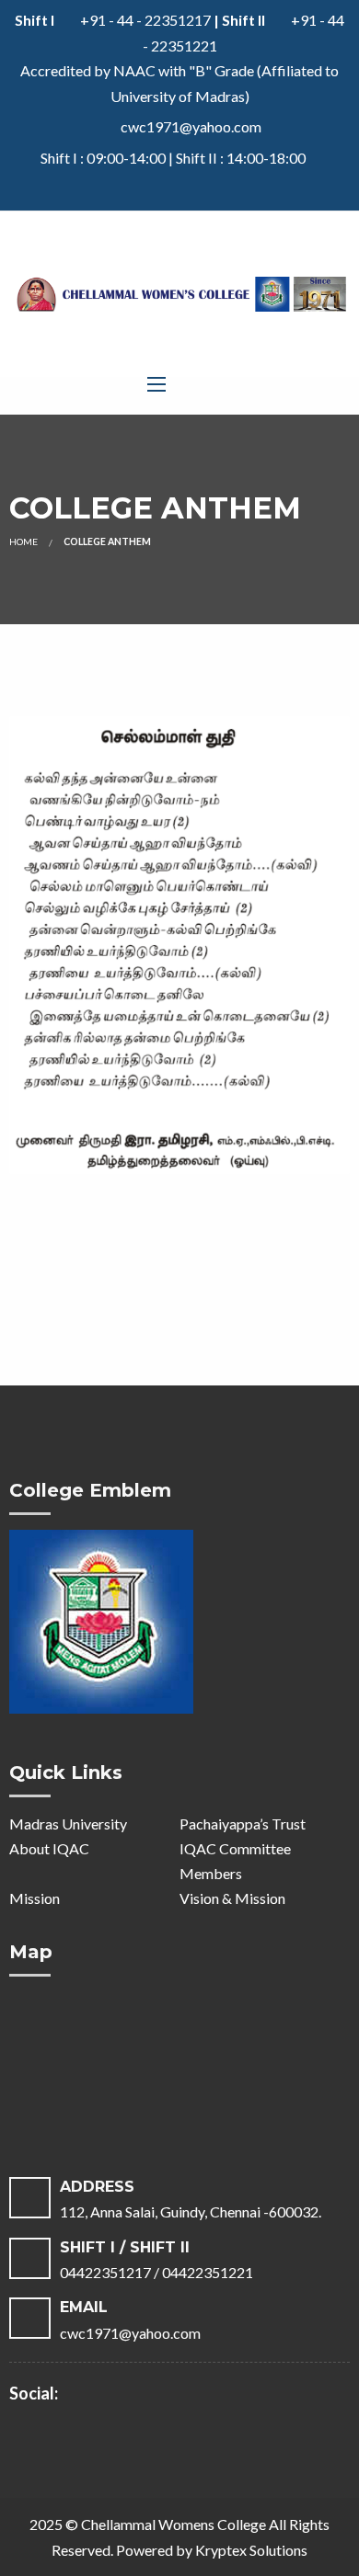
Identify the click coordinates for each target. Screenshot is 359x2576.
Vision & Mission (232, 1898)
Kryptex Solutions (251, 2550)
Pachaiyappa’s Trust (243, 1824)
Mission (35, 1898)
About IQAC (49, 1848)
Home (23, 541)
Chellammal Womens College (174, 2524)
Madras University (68, 1824)
